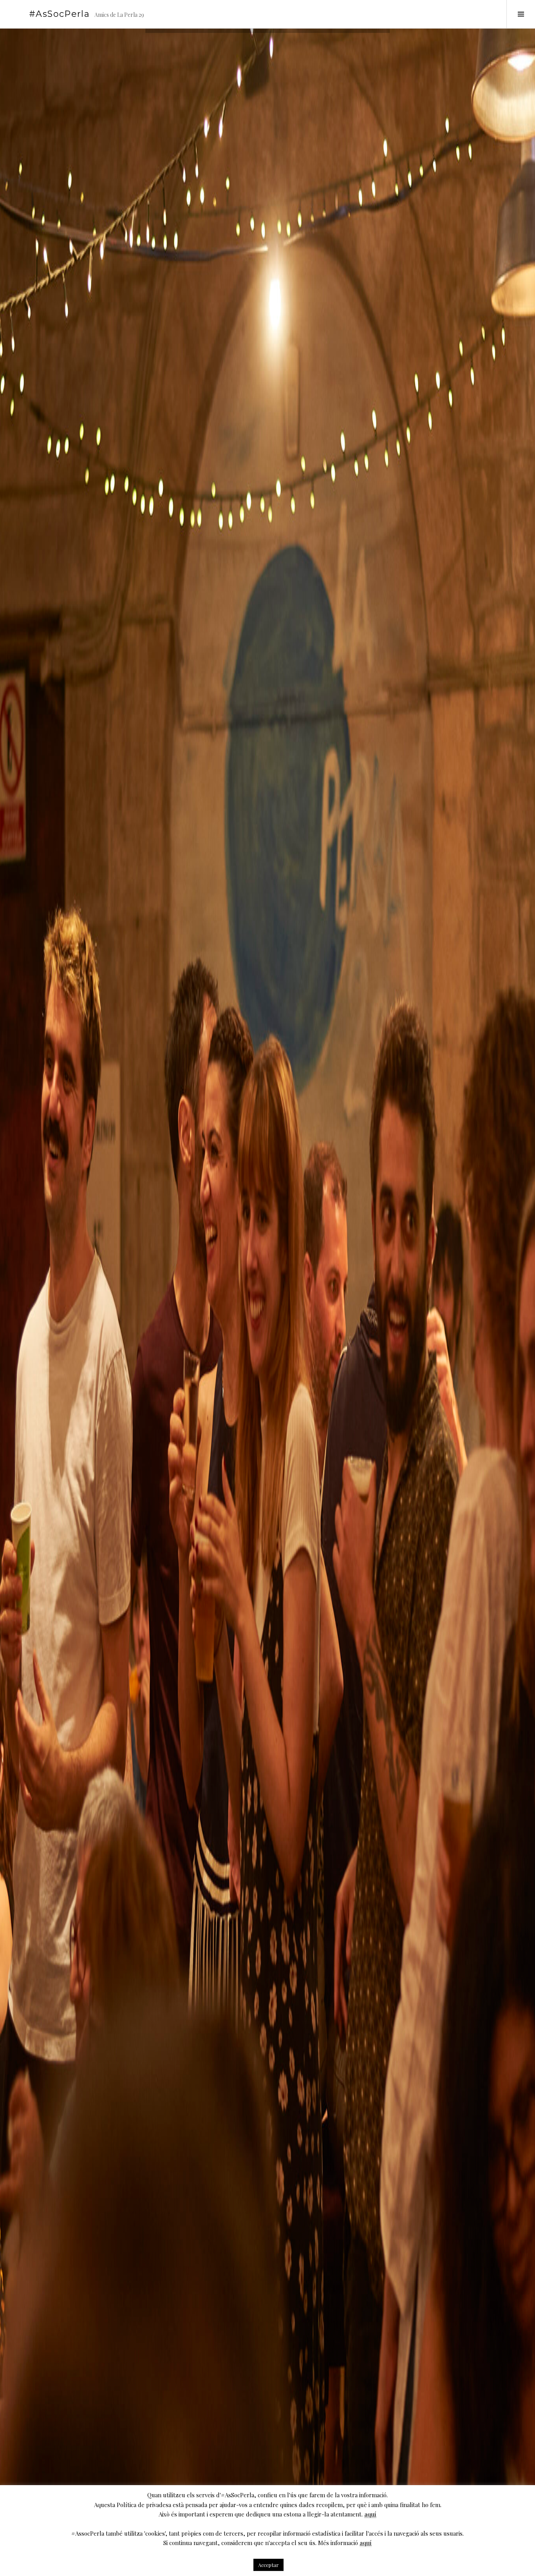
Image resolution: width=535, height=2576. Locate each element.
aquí (370, 2514)
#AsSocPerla (59, 14)
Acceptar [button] (268, 2565)
